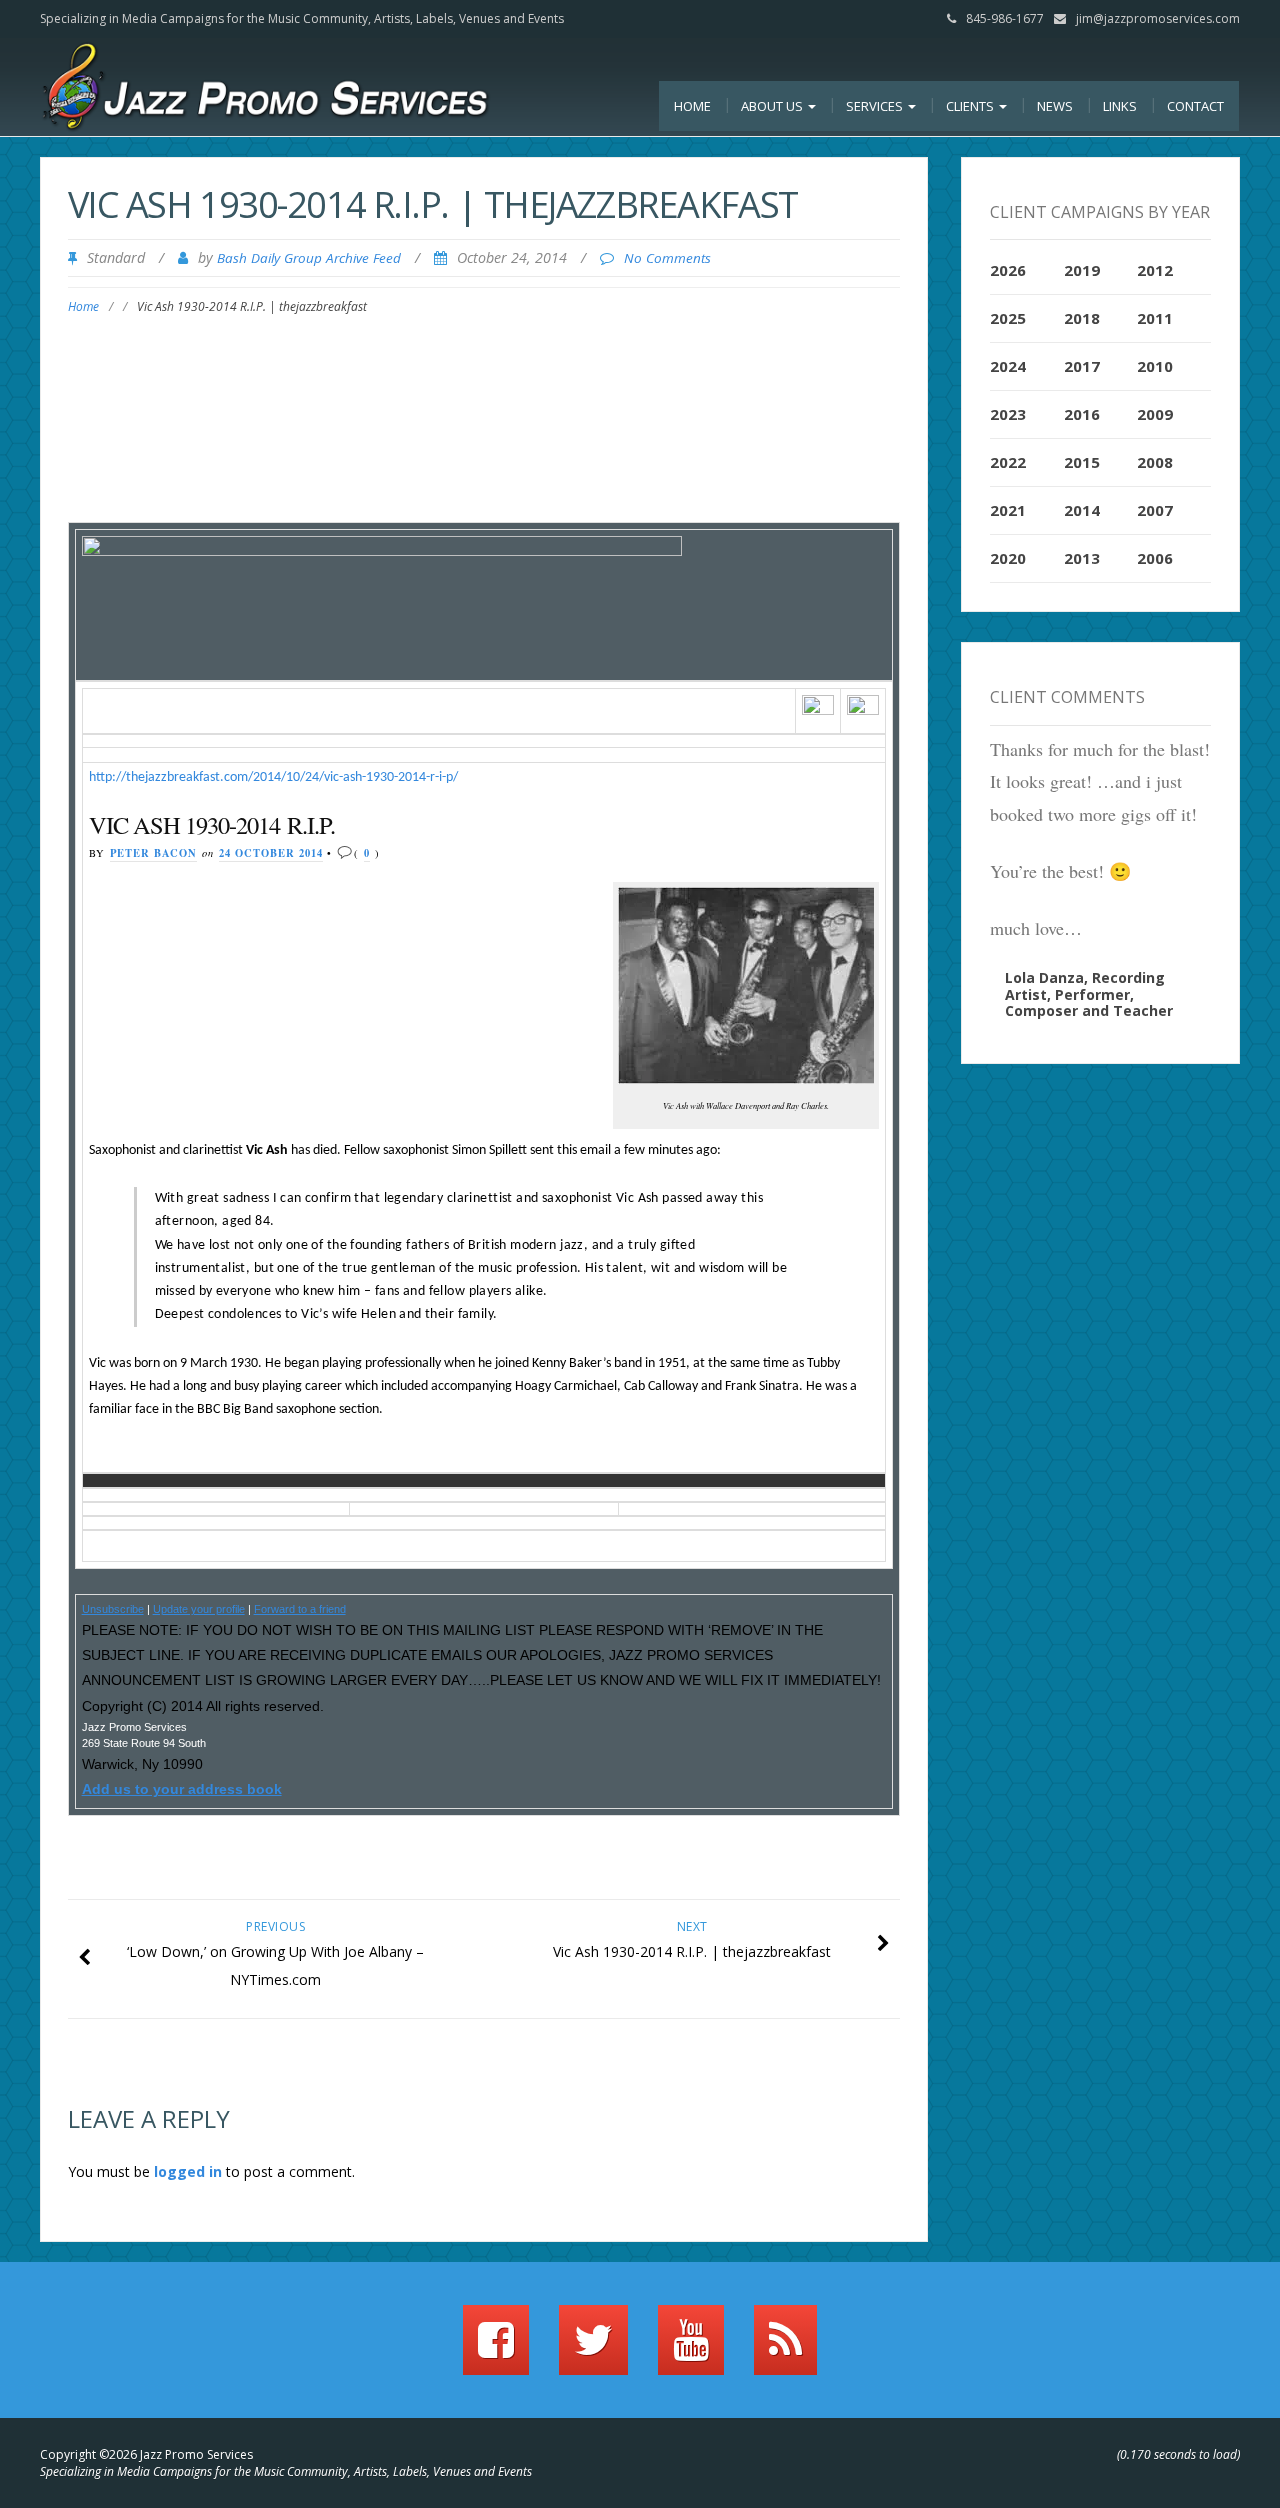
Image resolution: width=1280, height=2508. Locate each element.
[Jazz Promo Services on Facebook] (496, 2349)
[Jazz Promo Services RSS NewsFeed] (785, 2349)
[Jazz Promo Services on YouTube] (691, 2349)
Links (1120, 106)
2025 (1008, 318)
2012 (1155, 270)
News (1055, 106)
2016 (1082, 414)
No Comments (667, 258)
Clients (971, 106)
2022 (1008, 462)
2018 (1082, 318)
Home (692, 106)
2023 (1008, 414)
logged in (188, 2171)
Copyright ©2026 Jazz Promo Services (146, 2454)
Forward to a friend (300, 1609)
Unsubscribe (113, 1609)
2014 (1082, 510)
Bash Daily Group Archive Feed (309, 258)
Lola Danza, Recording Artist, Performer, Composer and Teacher (1089, 994)
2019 (1082, 270)
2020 (1008, 558)
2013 (1082, 558)
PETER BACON (153, 853)
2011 (1155, 318)
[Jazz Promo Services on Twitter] (593, 2349)
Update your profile (199, 1609)
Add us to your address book (182, 1789)
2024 (1008, 366)
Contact (1195, 106)
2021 (1008, 510)
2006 (1155, 558)
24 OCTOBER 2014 (271, 853)
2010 (1155, 366)
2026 (1008, 270)
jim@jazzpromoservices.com (1158, 18)
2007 (1155, 510)
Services (876, 106)
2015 (1082, 462)
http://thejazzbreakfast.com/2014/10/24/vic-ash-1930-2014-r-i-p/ (273, 777)
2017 (1082, 366)
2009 (1155, 414)
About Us (773, 106)
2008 (1155, 462)
